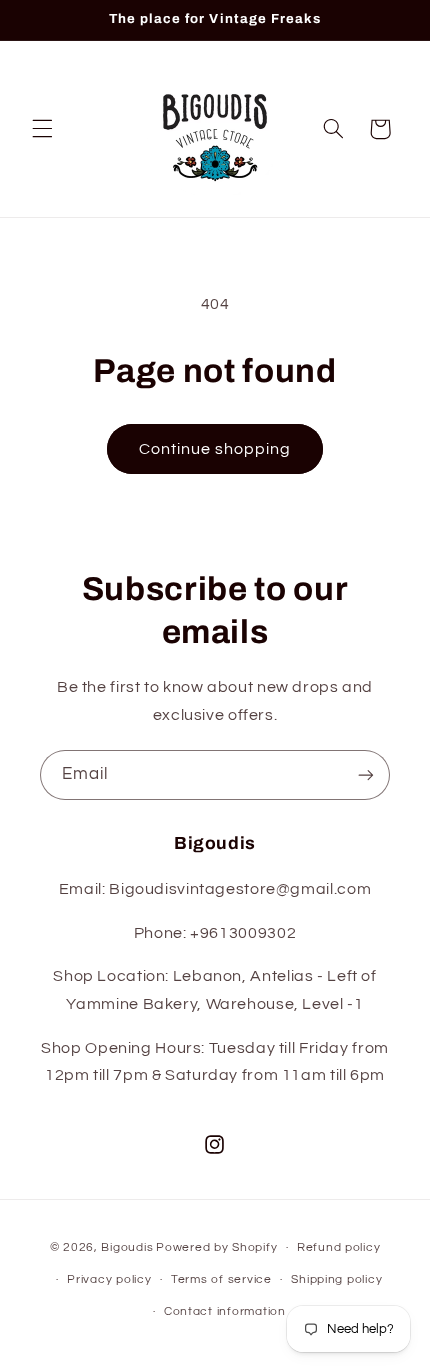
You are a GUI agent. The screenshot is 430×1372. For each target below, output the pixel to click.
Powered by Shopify (216, 1247)
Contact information (225, 1311)
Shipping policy (336, 1279)
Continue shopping (215, 449)
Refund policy (339, 1247)
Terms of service (221, 1279)
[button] (42, 129)
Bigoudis (127, 1247)
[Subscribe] (366, 774)
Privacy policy (109, 1279)
